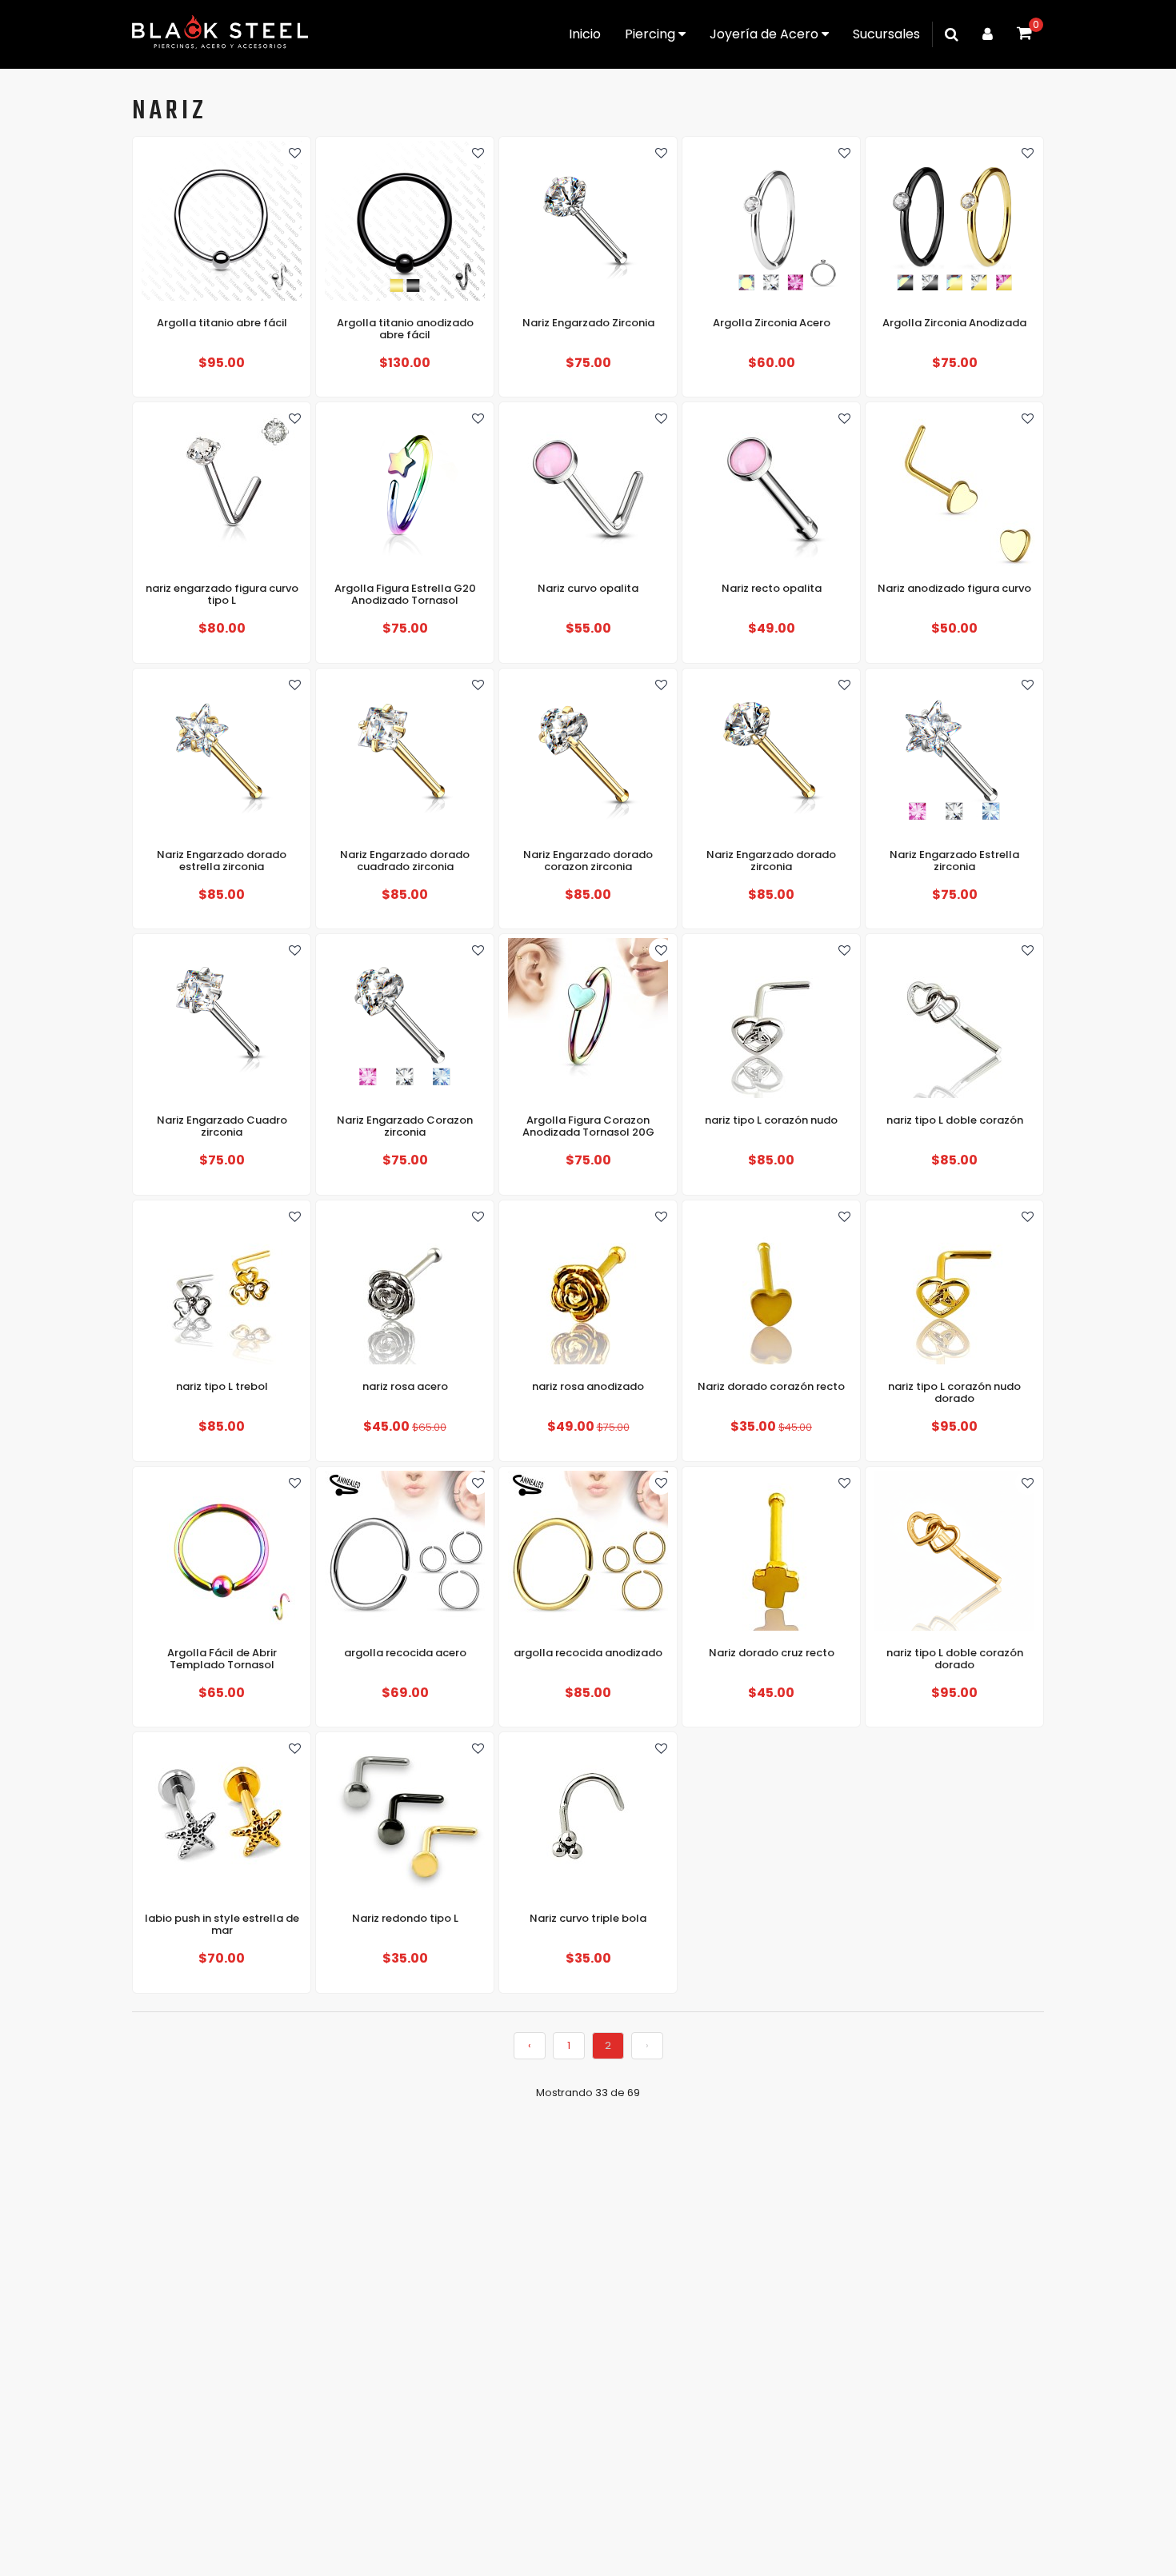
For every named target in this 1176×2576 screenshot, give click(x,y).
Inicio (585, 34)
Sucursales (886, 34)
